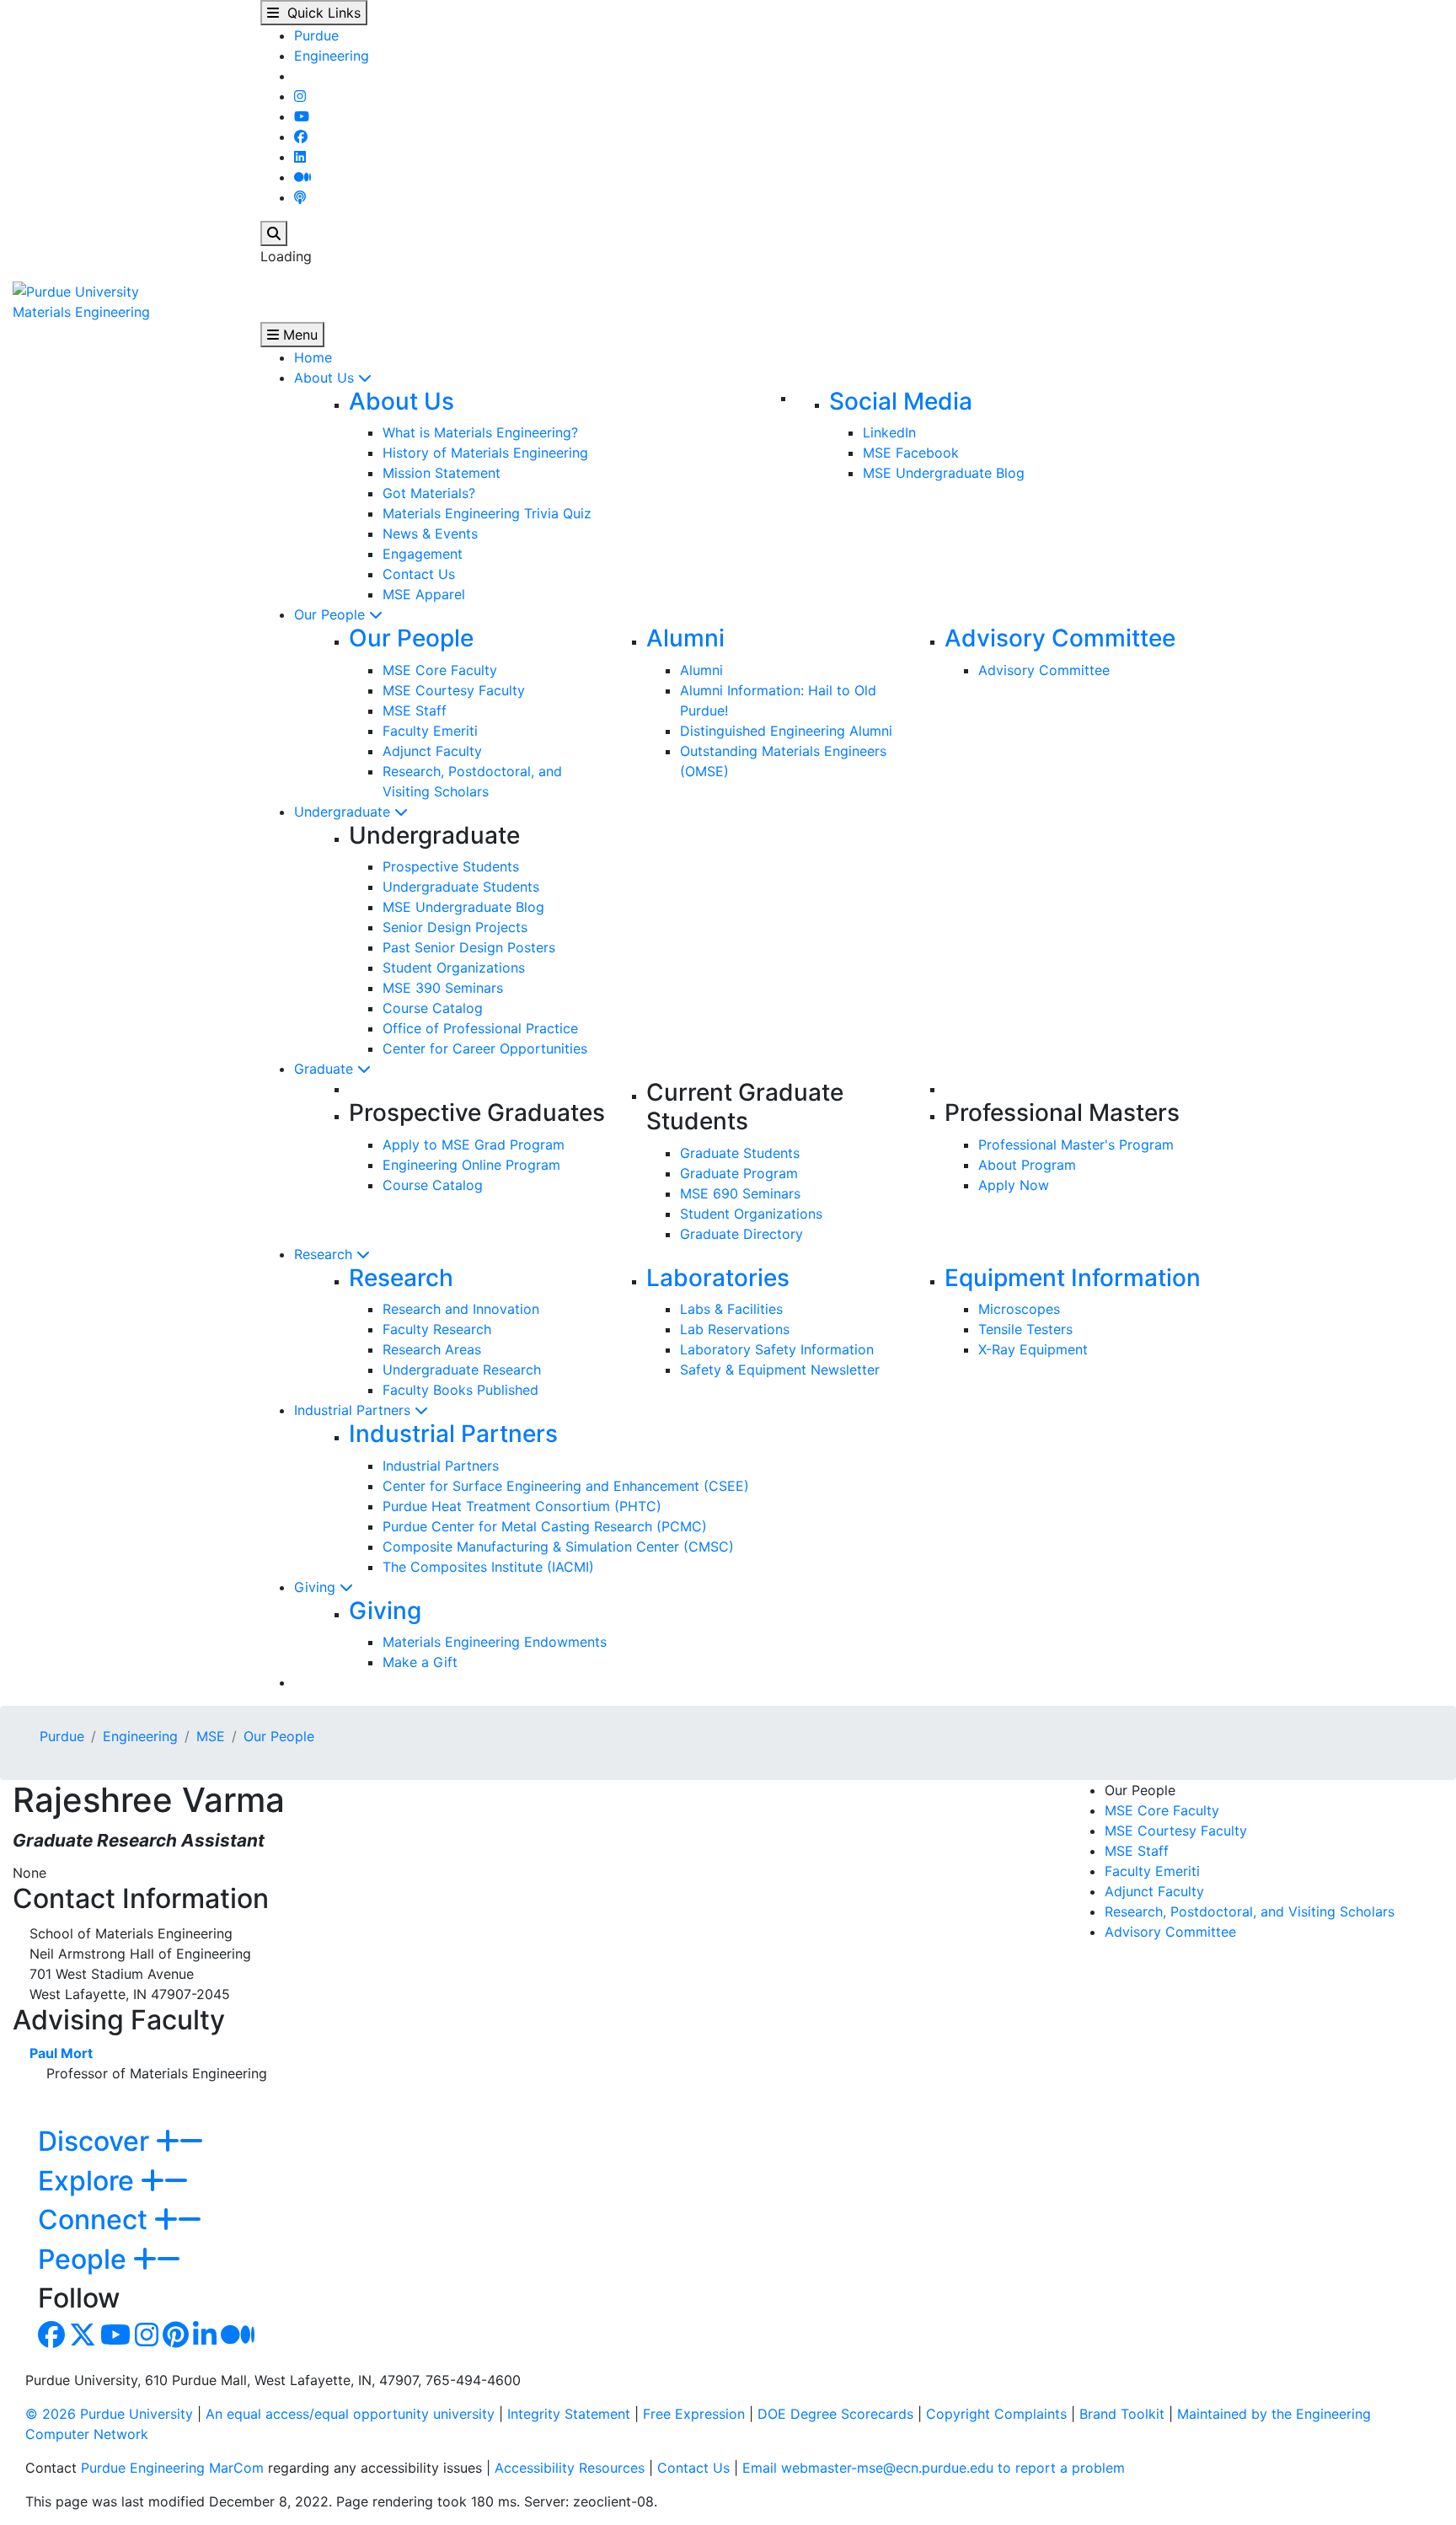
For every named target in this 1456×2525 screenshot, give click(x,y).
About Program (1027, 1165)
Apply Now (1014, 1185)
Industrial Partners (354, 1410)
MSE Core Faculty (440, 670)
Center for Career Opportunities (485, 1048)
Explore (89, 2181)
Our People (332, 614)
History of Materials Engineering (485, 453)
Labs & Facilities (731, 1309)
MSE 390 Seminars (443, 988)
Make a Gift (420, 1662)
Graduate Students (740, 1153)
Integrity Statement (569, 2414)
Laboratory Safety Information (777, 1349)
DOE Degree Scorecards (835, 2414)
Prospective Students (451, 866)
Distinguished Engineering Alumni (786, 731)
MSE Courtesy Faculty (454, 690)
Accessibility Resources (570, 2468)
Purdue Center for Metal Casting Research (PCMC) (545, 1526)
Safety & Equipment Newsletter (780, 1370)
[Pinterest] (176, 2340)
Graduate (326, 1069)
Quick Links (320, 13)
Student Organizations (454, 968)
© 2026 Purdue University (109, 2414)
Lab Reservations (735, 1329)
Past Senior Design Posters (469, 947)
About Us (326, 378)
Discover (97, 2141)
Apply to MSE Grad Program (474, 1145)
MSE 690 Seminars (740, 1193)
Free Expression (694, 2414)
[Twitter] (83, 2340)
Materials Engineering (81, 312)
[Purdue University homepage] (76, 290)
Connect (96, 2219)
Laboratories (718, 1278)
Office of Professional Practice (480, 1028)
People (86, 2259)
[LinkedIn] (300, 157)
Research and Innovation (461, 1309)
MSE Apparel (424, 594)
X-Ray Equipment (1033, 1349)
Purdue (316, 35)
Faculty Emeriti (430, 731)
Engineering (332, 56)
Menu (298, 335)
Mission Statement (442, 473)
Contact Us (419, 574)
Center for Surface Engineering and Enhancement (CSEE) (566, 1486)
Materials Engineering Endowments (495, 1642)
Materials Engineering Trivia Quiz (487, 513)
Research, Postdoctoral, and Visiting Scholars (1250, 1911)
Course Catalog (433, 1008)
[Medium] (302, 177)
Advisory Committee (1060, 638)
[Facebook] (301, 137)
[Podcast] (300, 197)
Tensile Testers (1025, 1329)
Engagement (423, 554)
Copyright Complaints (996, 2414)
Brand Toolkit (1122, 2414)
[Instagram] (300, 96)
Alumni (685, 638)
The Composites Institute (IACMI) (488, 1567)
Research (325, 1254)
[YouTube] (302, 116)
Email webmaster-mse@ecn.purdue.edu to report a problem (934, 2468)
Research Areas (432, 1349)
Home (313, 357)
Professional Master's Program (1076, 1145)
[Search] (274, 233)
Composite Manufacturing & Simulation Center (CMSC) (558, 1547)
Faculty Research (437, 1329)
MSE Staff (415, 710)
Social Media (901, 401)
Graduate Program (739, 1173)
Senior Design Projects (455, 927)
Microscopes (1019, 1309)
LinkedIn (889, 432)
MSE (211, 1736)
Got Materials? (429, 493)
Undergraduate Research (462, 1370)
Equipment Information (1073, 1278)
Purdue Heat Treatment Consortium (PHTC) (522, 1506)
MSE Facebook (911, 453)
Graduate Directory (741, 1234)
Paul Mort (61, 2053)
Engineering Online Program (471, 1165)
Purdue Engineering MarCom (172, 2468)
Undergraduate (344, 812)
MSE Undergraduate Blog (944, 473)
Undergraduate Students (461, 887)
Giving (317, 1587)
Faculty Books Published (460, 1390)
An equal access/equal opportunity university (350, 2414)
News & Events (430, 533)
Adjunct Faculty (432, 751)
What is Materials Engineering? (480, 432)
